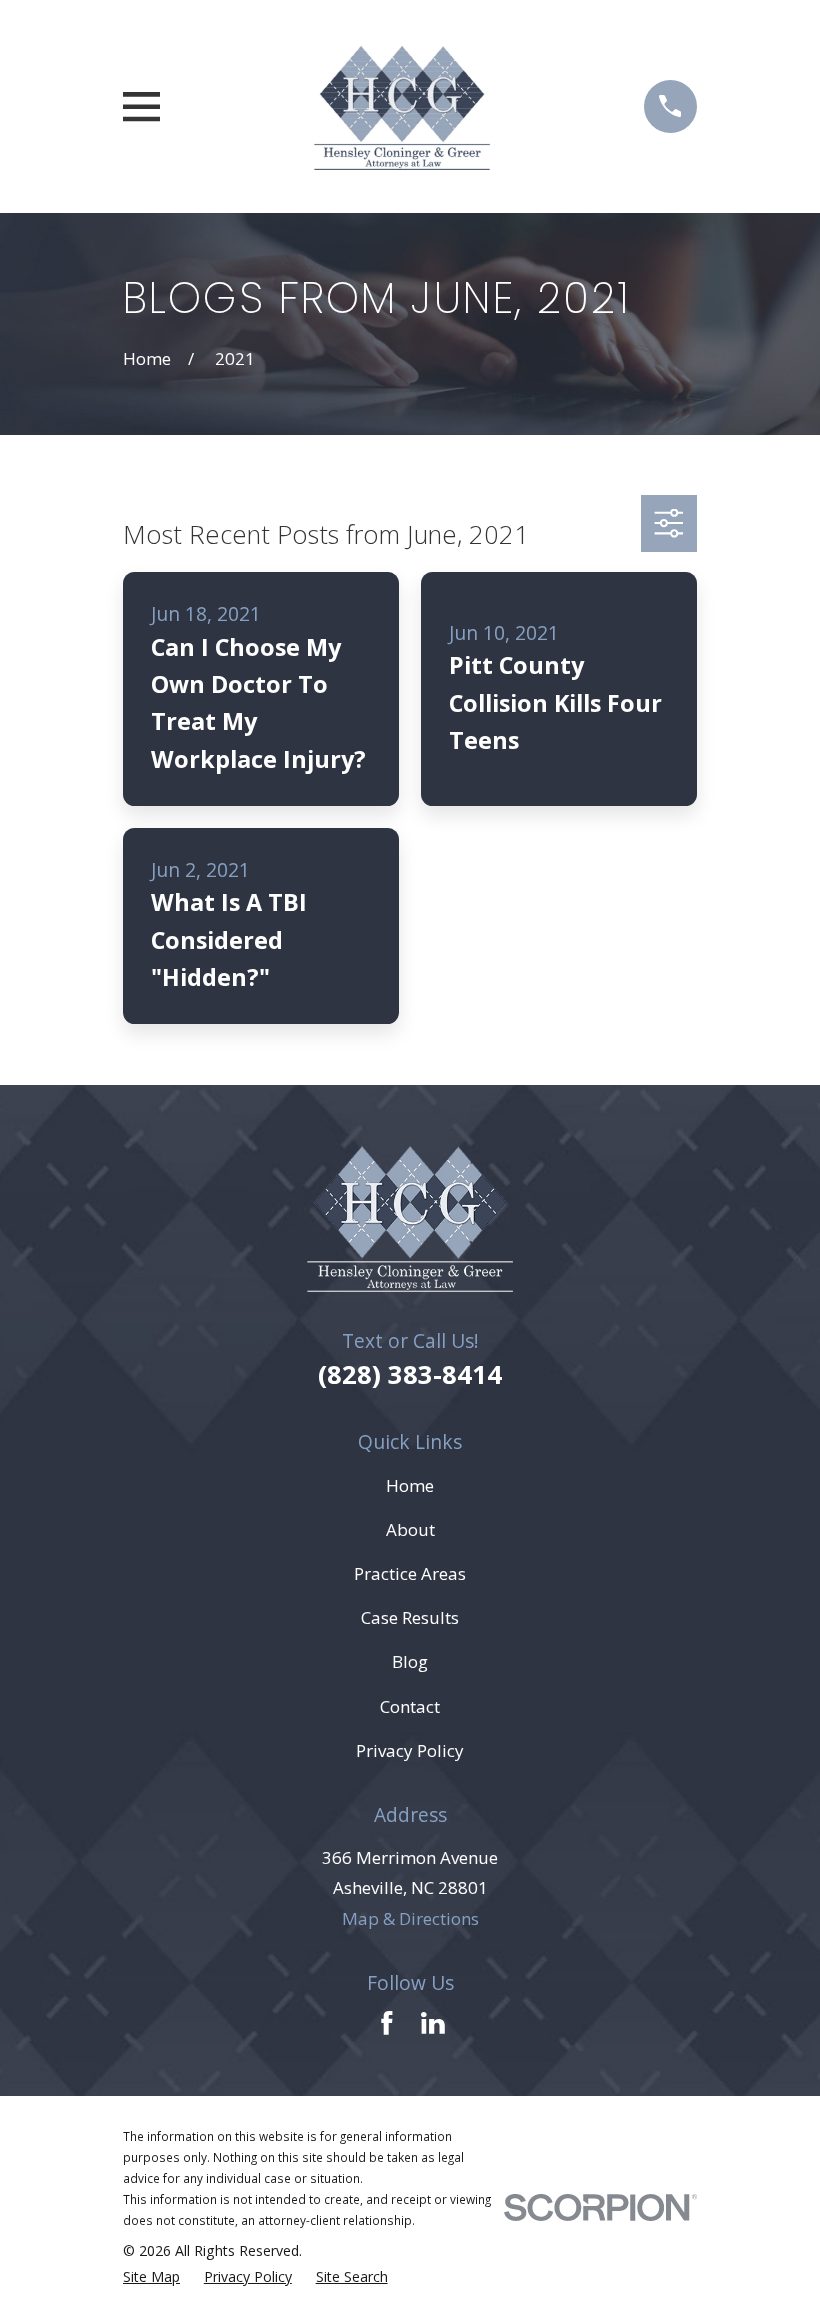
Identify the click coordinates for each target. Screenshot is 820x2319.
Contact (410, 1706)
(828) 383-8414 (410, 1374)
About (410, 1529)
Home (410, 1485)
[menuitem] (151, 2276)
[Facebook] (387, 2023)
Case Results (410, 1617)
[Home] (401, 106)
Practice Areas (410, 1573)
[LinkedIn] (433, 2023)
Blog (410, 1661)
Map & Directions (410, 1918)
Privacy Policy (410, 1750)
